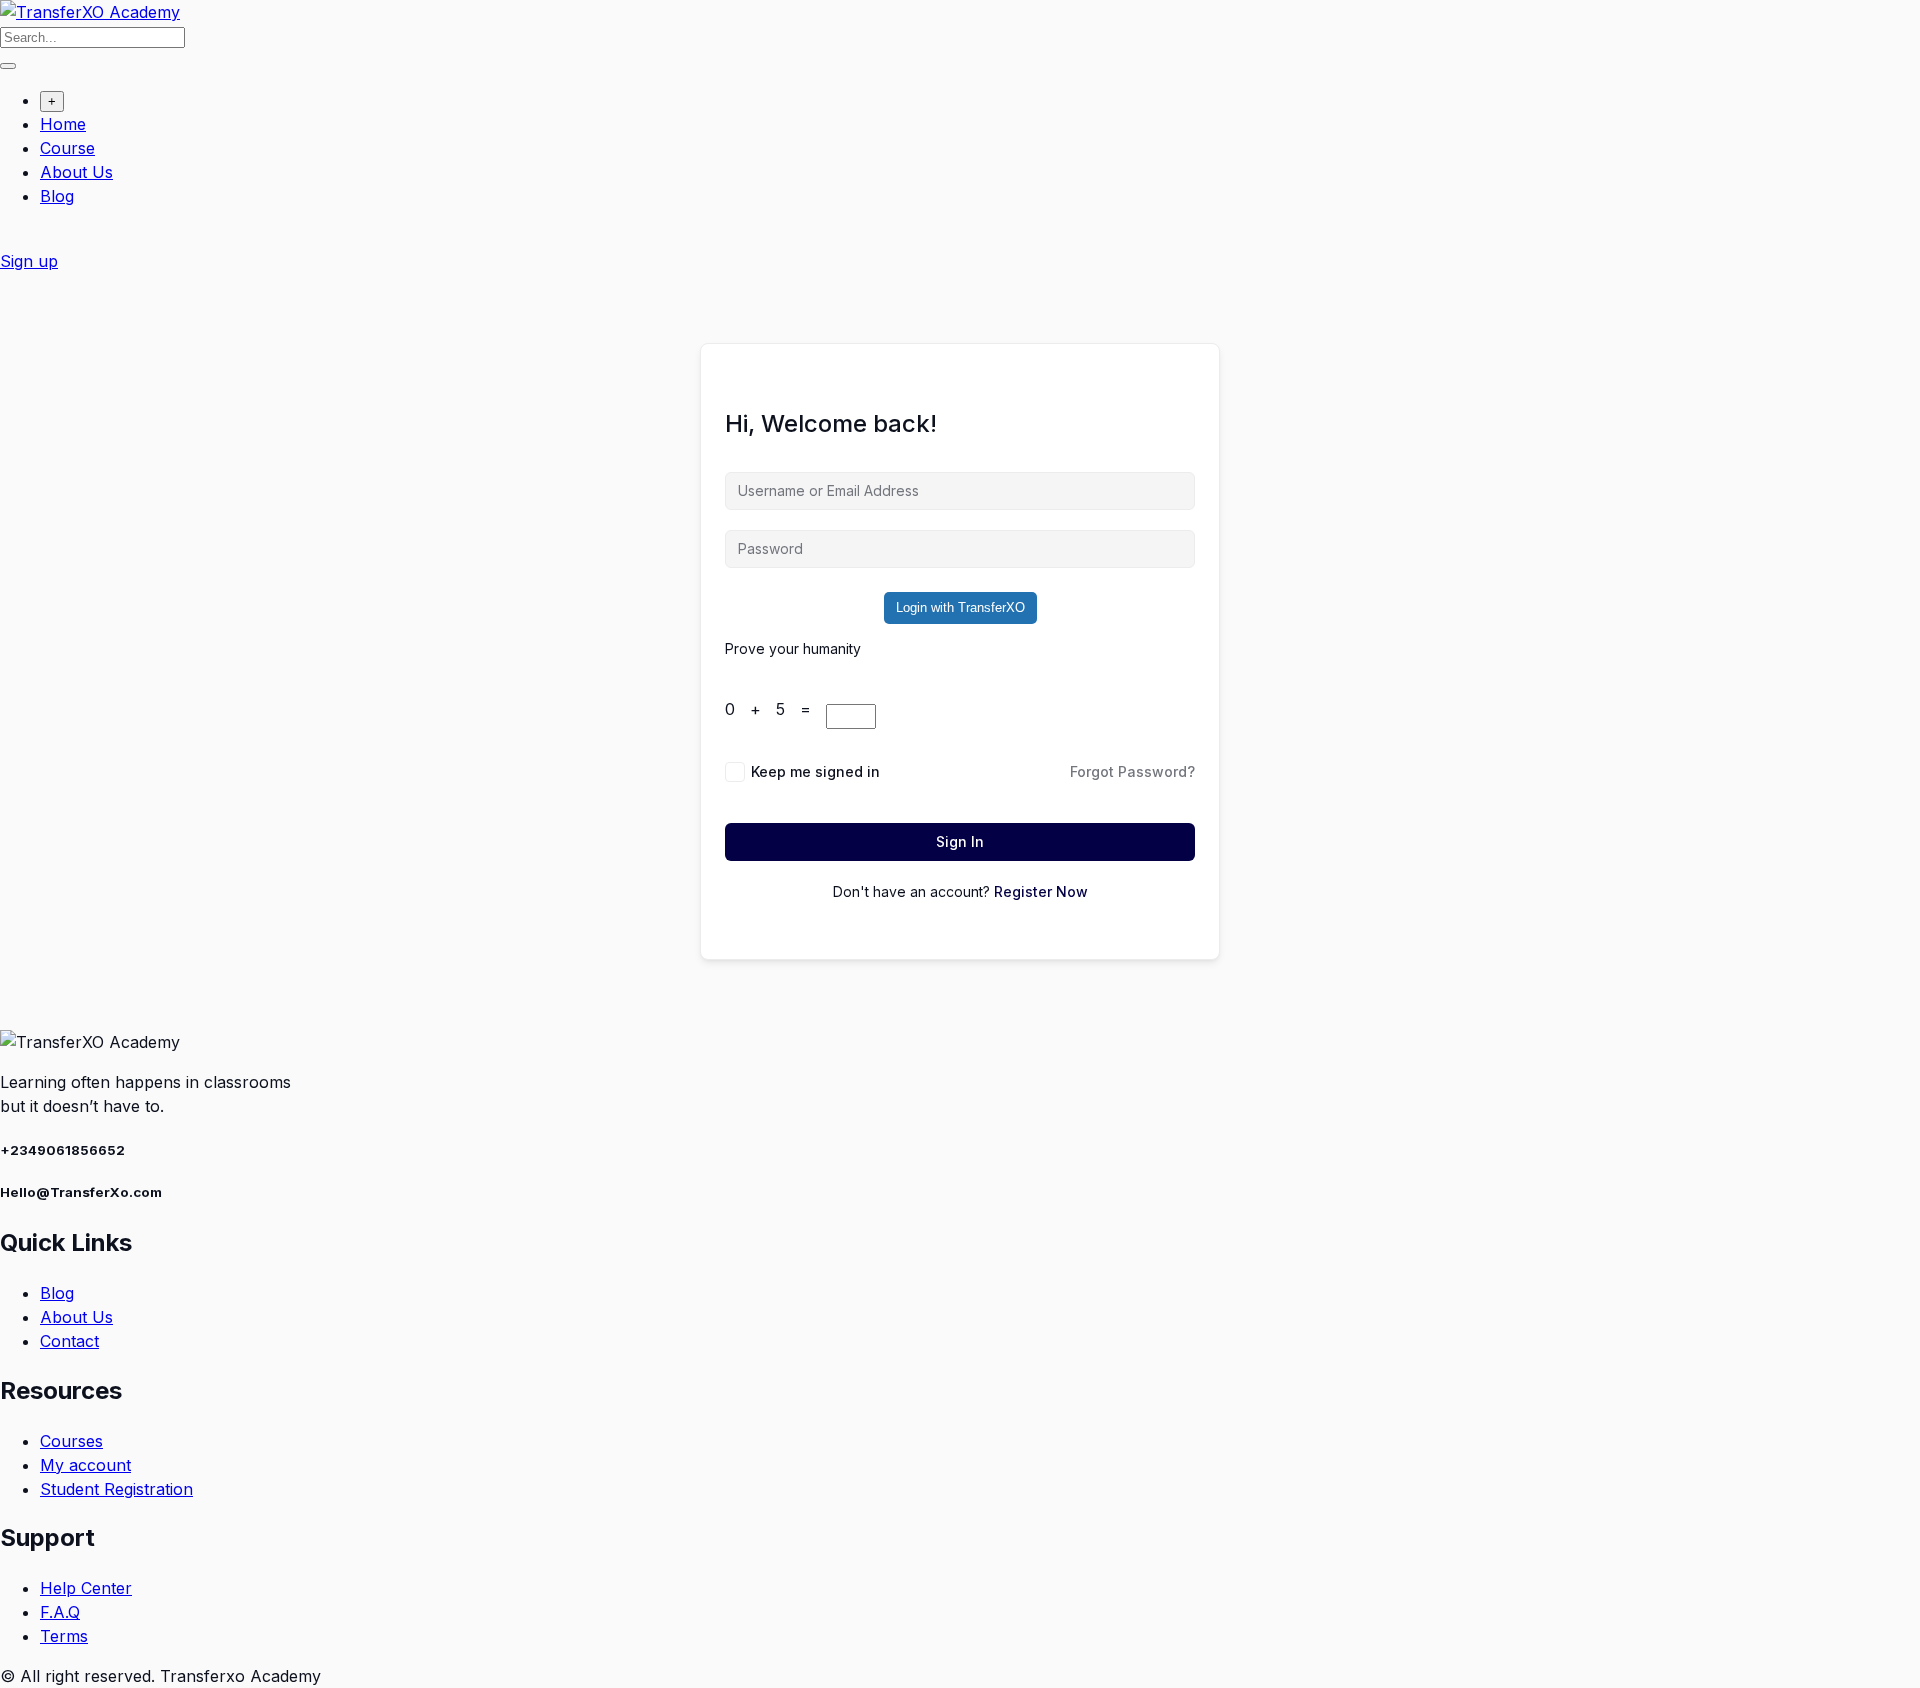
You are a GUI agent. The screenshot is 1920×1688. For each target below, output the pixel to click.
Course (67, 148)
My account (85, 1465)
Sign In (960, 841)
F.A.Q (60, 1612)
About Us (76, 172)
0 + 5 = (775, 709)
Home (63, 124)
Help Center (86, 1588)
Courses (71, 1441)
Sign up (29, 261)
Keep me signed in (815, 771)
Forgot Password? (1132, 771)
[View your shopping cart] (10, 237)
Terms (64, 1636)
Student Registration (116, 1489)
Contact (69, 1341)
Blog (57, 196)
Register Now (1041, 891)
